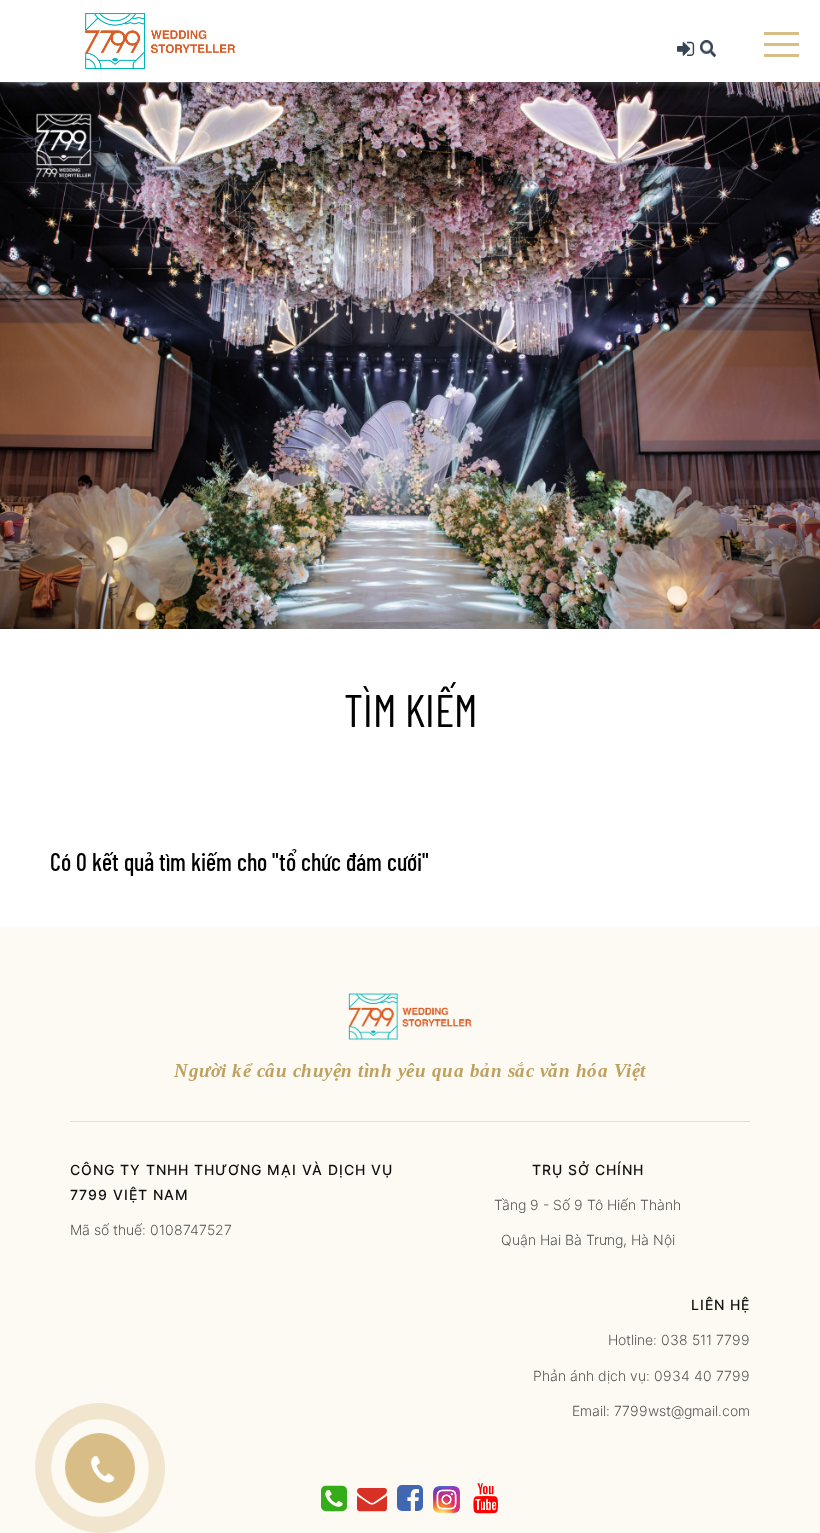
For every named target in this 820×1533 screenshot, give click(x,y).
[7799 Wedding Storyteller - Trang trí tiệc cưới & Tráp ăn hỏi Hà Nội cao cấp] (160, 39)
